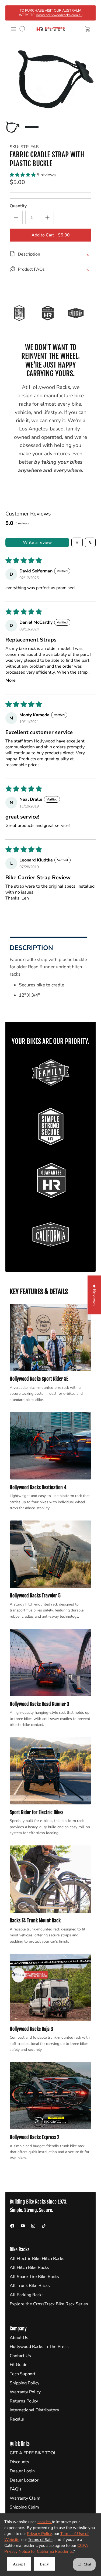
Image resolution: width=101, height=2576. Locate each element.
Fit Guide (19, 2365)
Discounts (19, 2462)
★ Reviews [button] (94, 1295)
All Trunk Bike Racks (30, 2286)
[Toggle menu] (13, 29)
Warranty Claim (25, 2498)
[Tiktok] (44, 2226)
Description (31, 948)
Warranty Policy (25, 2392)
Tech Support (23, 2374)
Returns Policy (24, 2401)
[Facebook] (12, 2226)
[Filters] (77, 542)
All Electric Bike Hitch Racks (37, 2259)
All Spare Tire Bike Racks (34, 2277)
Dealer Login (22, 2471)
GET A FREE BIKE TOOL (33, 2453)
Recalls (17, 2419)
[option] (50, 78)
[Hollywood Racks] (51, 29)
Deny (44, 2564)
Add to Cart (51, 235)
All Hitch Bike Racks (29, 2268)
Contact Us (20, 2356)
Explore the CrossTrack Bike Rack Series (49, 2304)
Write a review (37, 542)
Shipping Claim (24, 2507)
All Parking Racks (27, 2295)
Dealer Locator (24, 2480)
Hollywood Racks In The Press (39, 2347)
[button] (23, 175)
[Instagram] (33, 2226)
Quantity (18, 206)
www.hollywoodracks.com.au (59, 15)
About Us (19, 2338)
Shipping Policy (25, 2383)
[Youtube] (23, 2226)
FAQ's (16, 2489)
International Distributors (34, 2410)
